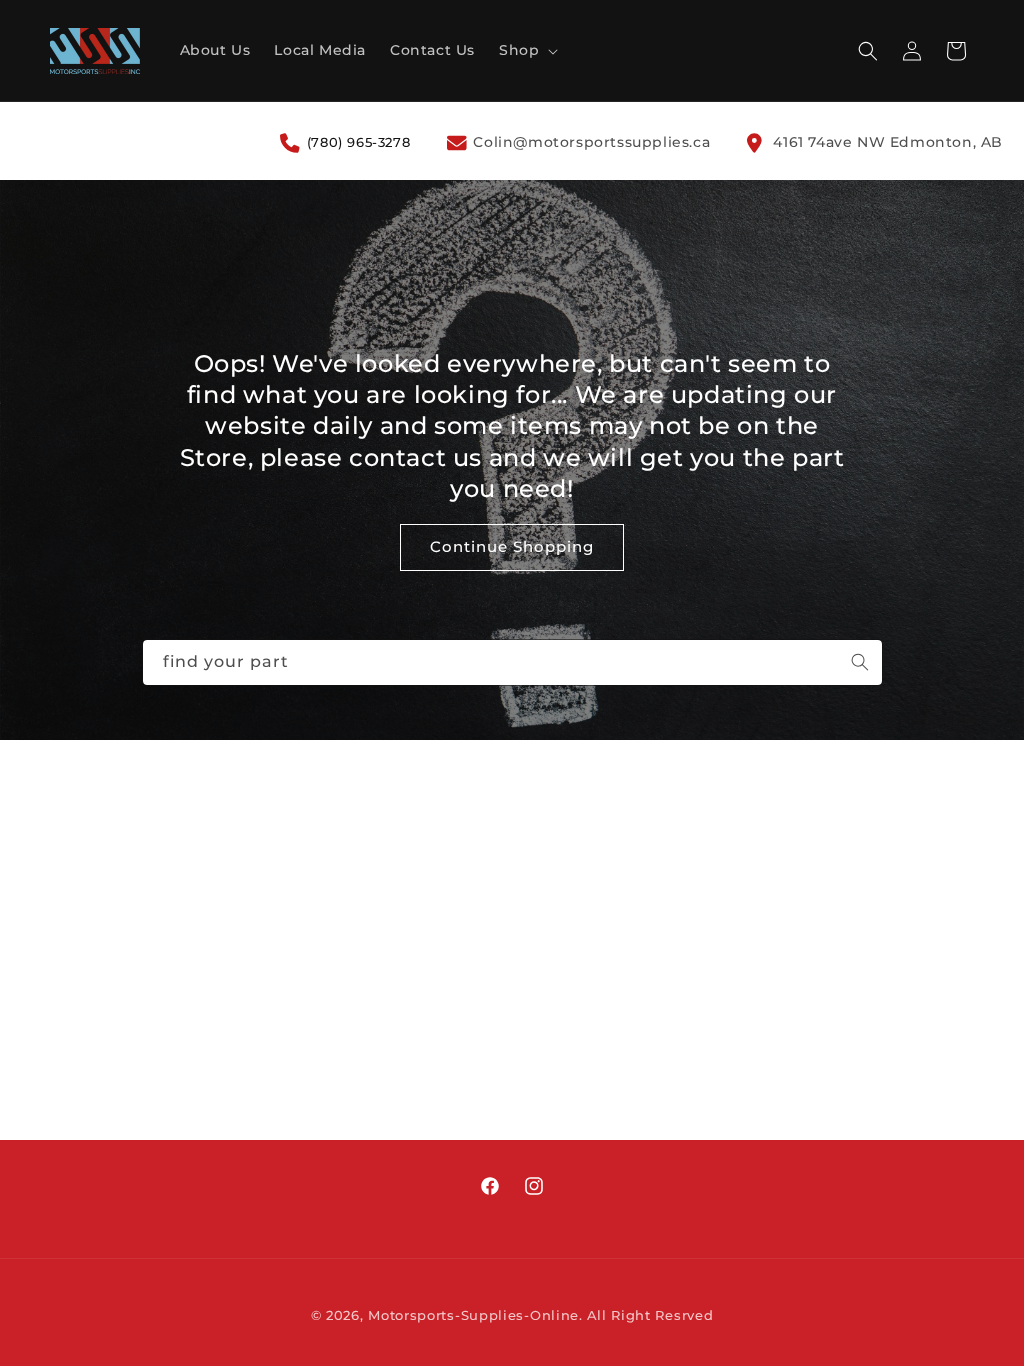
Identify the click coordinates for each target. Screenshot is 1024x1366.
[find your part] (860, 662)
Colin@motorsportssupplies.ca (589, 142)
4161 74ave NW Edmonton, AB (886, 142)
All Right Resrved (650, 1315)
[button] (526, 50)
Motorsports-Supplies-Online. (475, 1315)
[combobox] (512, 662)
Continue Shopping (512, 547)
